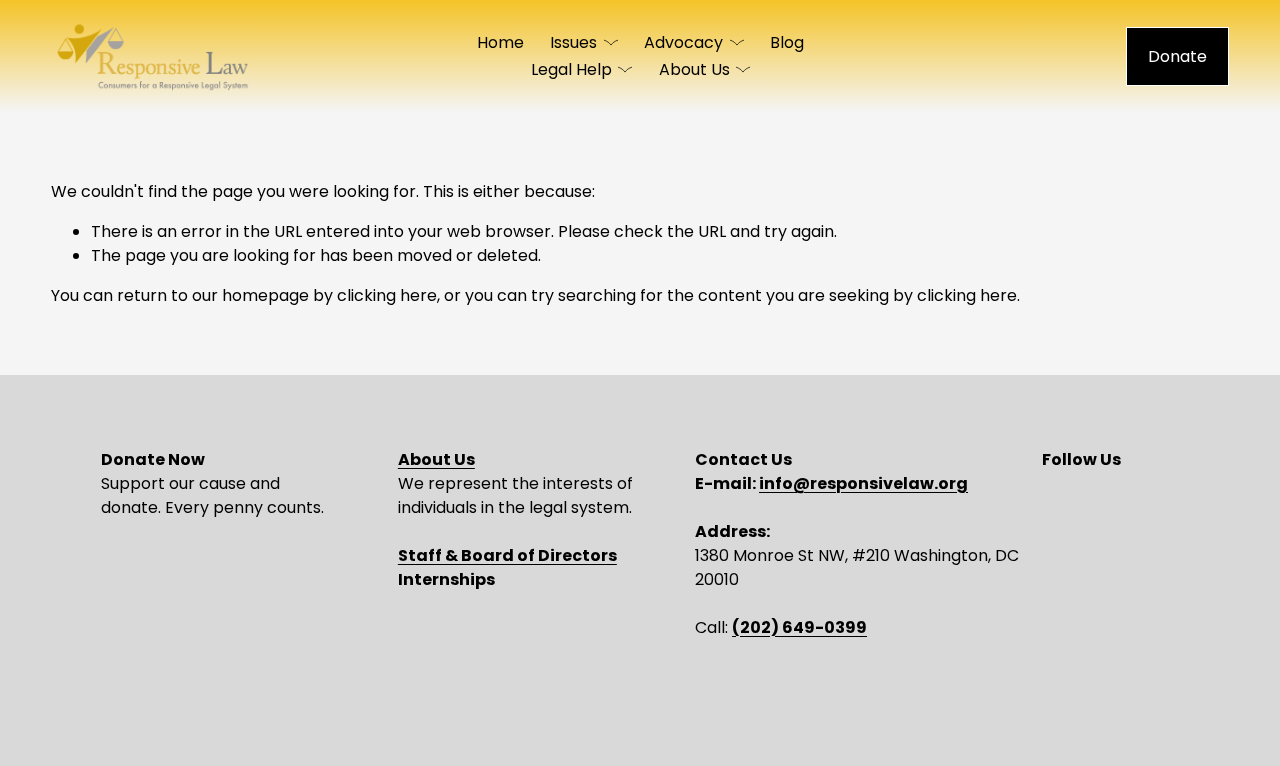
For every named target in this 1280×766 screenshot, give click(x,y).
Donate (1177, 56)
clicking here (387, 295)
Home (500, 42)
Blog (787, 42)
